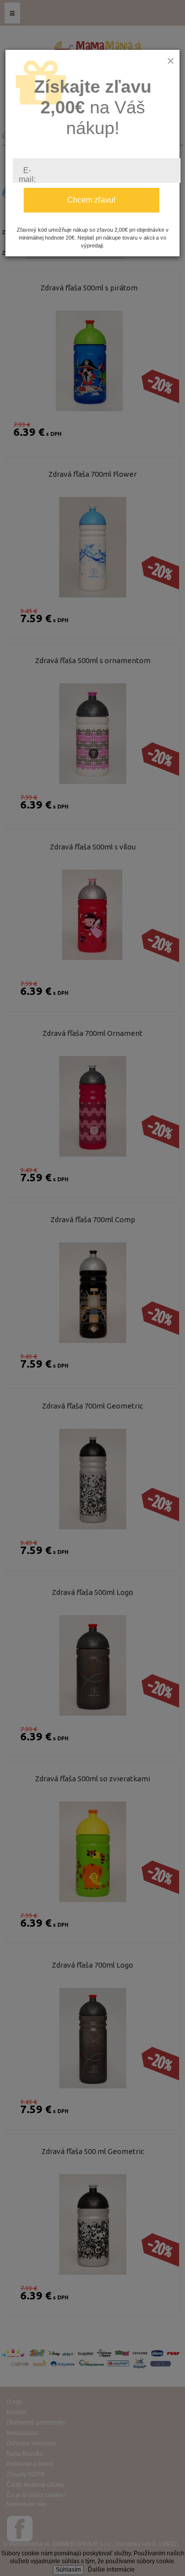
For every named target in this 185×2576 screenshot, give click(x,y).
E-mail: (27, 175)
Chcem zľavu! (91, 200)
